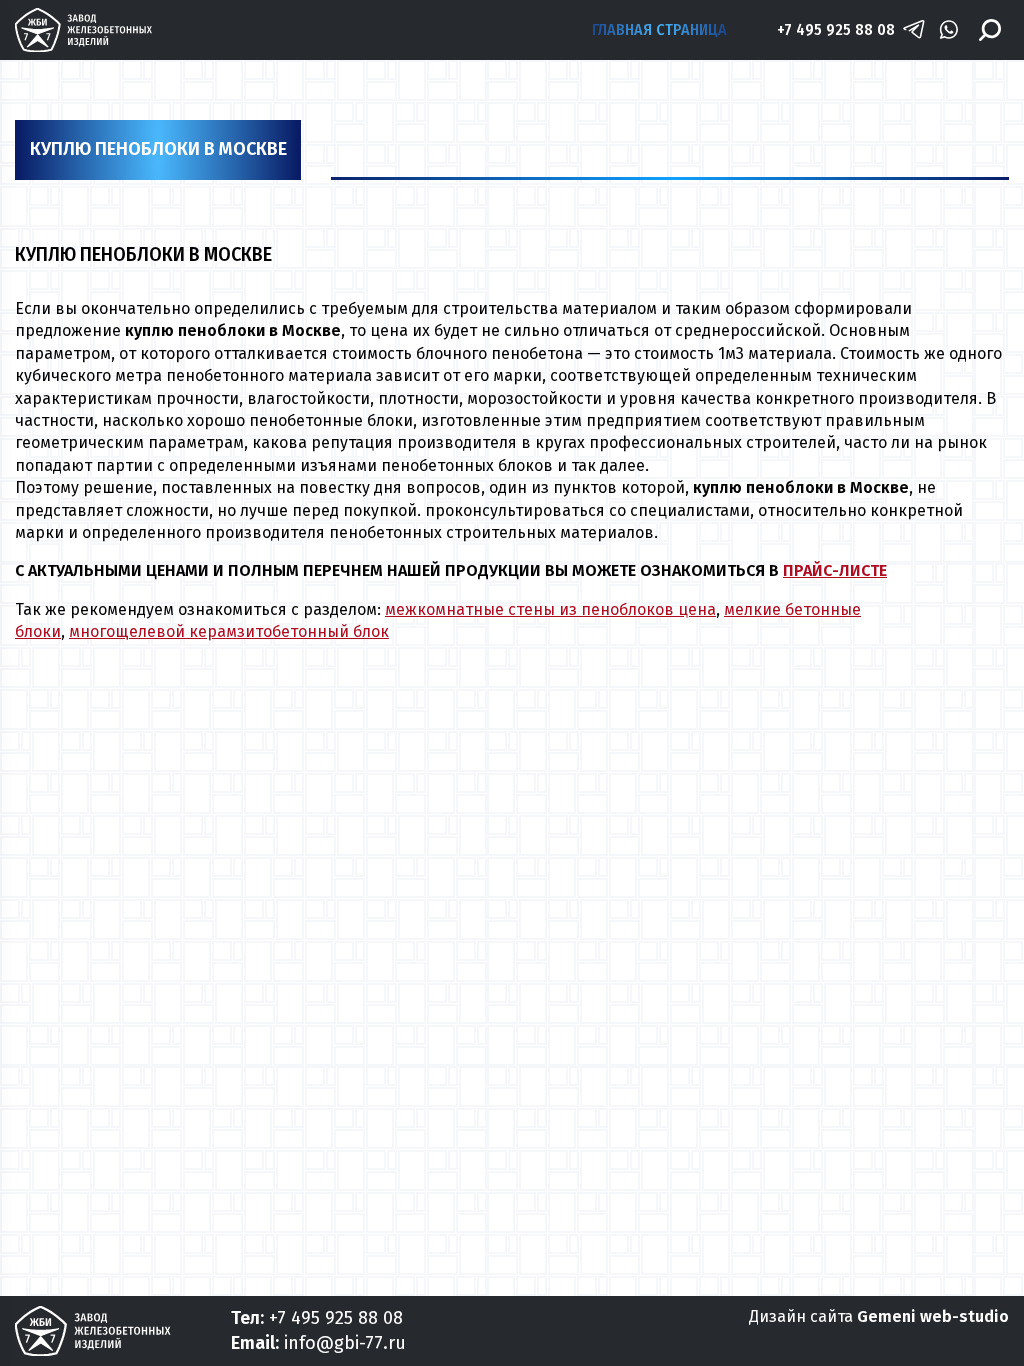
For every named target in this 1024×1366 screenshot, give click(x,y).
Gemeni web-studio (933, 1316)
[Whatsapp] (948, 30)
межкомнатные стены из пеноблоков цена (550, 609)
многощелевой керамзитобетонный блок (229, 631)
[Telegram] (914, 30)
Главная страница (659, 29)
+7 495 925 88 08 (836, 29)
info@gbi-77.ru (345, 1343)
